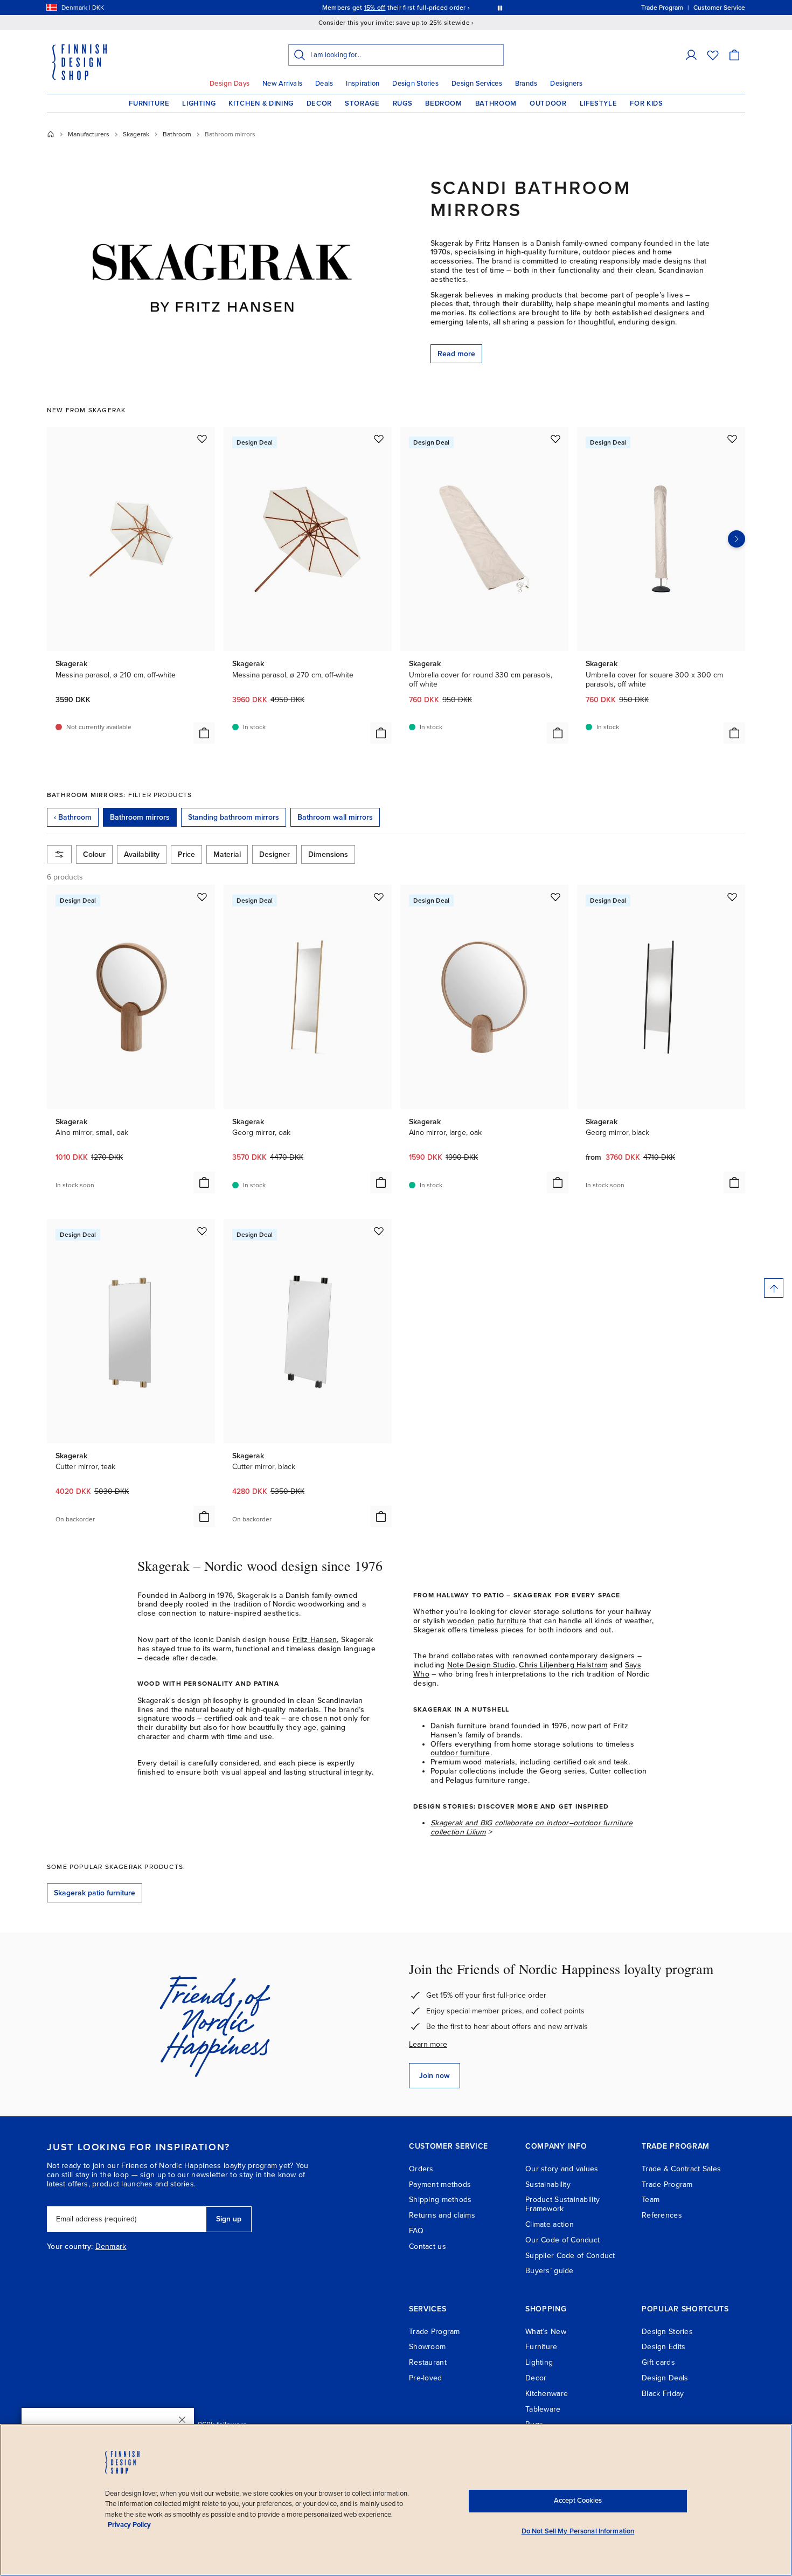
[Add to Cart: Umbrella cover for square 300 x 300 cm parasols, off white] (734, 733)
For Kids (646, 103)
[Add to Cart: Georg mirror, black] (734, 1182)
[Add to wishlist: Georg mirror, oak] (379, 897)
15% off (375, 8)
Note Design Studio (481, 1665)
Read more (456, 354)
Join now (435, 2076)
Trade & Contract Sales (681, 2169)
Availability (142, 854)
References (662, 2215)
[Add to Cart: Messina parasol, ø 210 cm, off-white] (204, 733)
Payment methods (440, 2184)
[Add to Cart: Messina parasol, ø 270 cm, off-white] (381, 733)
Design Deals (665, 2378)
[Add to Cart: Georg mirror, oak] (381, 1182)
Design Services (477, 84)
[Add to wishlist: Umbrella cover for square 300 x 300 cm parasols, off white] (732, 439)
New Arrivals (282, 84)
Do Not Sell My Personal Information (578, 2531)
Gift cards (658, 2362)
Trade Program (667, 2184)
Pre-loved (426, 2378)
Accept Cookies (578, 2501)
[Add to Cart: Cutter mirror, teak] (204, 1516)
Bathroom (496, 103)
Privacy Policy (129, 2525)
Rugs (403, 103)
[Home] (51, 134)
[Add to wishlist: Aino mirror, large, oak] (555, 897)
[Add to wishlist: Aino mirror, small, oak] (202, 897)
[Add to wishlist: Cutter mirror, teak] (202, 1231)
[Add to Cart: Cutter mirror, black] (381, 1516)
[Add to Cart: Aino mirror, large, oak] (558, 1182)
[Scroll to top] (774, 1288)
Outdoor (548, 103)
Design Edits (664, 2347)
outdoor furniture (460, 1753)
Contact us (428, 2246)
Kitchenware (547, 2394)
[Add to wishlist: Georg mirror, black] (732, 897)
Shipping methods (440, 2200)
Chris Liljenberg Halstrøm (563, 1665)
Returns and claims (442, 2215)
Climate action (550, 2224)
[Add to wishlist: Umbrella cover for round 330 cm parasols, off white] (555, 439)
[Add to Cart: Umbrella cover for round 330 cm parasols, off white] (558, 733)
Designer (275, 854)
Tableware (543, 2409)
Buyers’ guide (550, 2271)
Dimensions (328, 854)
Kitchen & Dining (261, 103)
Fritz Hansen (315, 1640)
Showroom (427, 2347)
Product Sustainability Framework (562, 2204)
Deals (324, 84)
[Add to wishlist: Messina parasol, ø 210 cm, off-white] (202, 439)
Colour (94, 854)
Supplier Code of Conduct (570, 2256)
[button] (691, 55)
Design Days (230, 84)
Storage (362, 103)
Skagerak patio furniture (95, 1893)
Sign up (229, 2219)
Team (651, 2200)
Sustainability (548, 2184)
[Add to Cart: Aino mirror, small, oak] (204, 1182)
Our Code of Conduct (562, 2240)
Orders (421, 2169)
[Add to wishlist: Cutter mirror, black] (379, 1231)
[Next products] (737, 539)
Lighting (199, 103)
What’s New (546, 2332)
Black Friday (663, 2394)
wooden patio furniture (487, 1621)
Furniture (149, 103)
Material (227, 854)
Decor (319, 103)
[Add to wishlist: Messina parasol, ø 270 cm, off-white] (379, 439)
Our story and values (562, 2169)
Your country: (70, 2247)
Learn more (428, 2044)
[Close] (182, 2420)
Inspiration (363, 84)
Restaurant (428, 2362)
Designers (566, 84)
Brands (526, 84)
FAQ (416, 2231)
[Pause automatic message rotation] (500, 8)
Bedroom (444, 103)
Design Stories (415, 84)
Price (186, 854)
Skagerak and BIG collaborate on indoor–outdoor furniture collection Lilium (532, 1827)
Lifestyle (599, 103)
